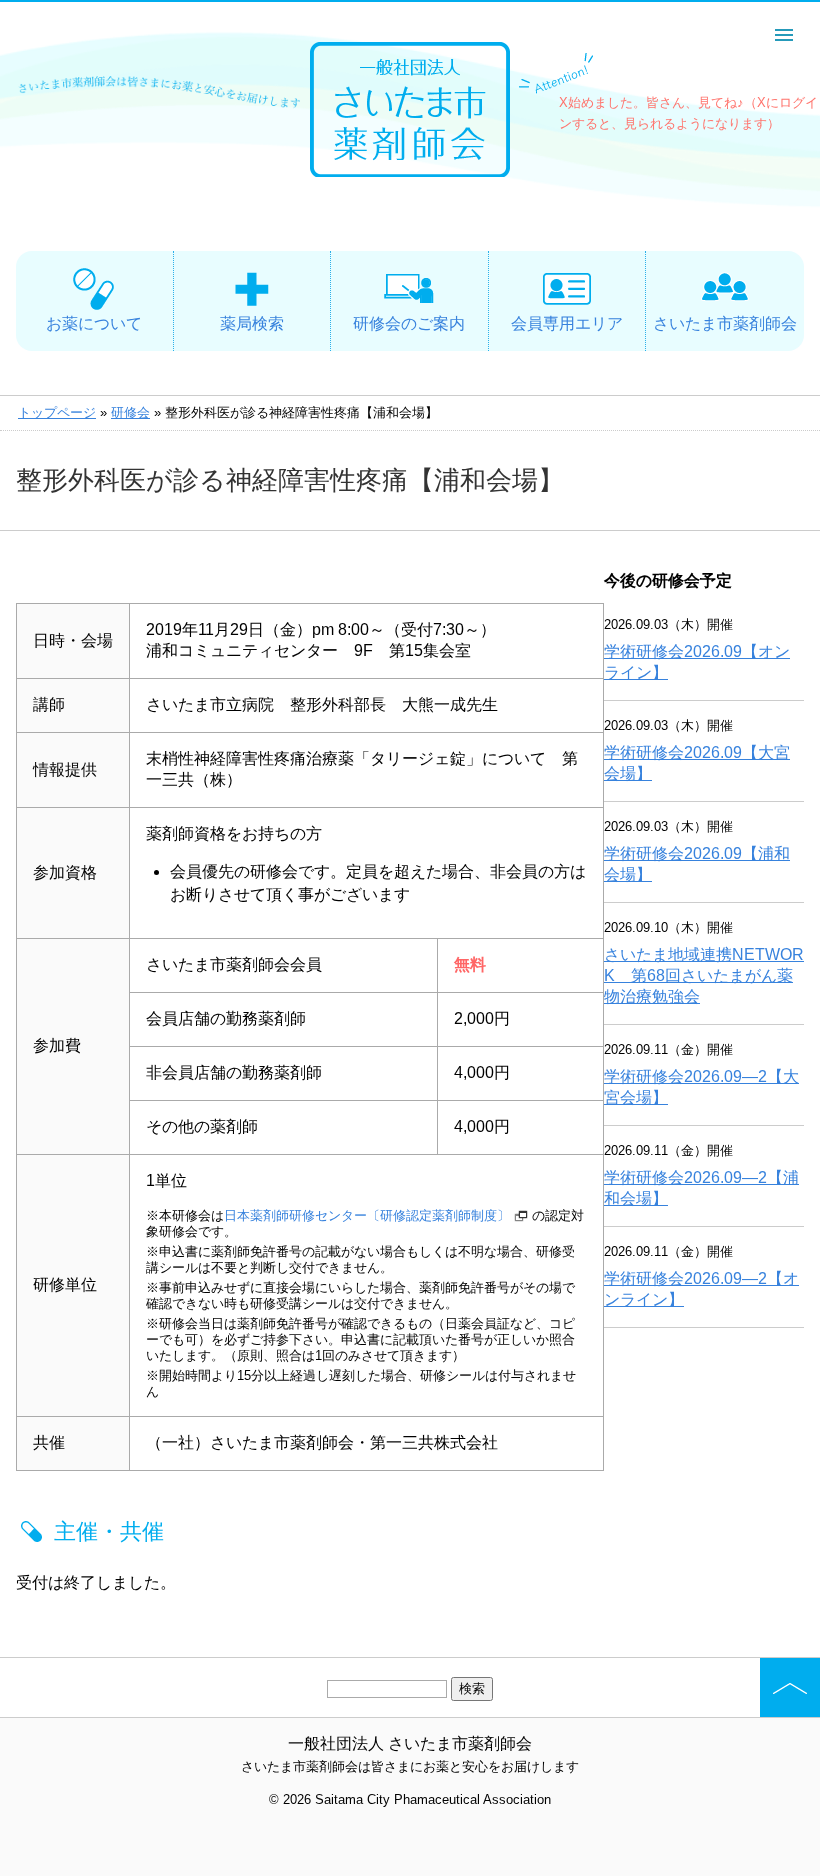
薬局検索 (252, 323)
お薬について (94, 323)
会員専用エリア (567, 323)
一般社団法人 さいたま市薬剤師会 (410, 1743)
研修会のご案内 (409, 323)
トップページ (57, 412)
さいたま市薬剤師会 (725, 323)
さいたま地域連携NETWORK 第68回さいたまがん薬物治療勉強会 (704, 975)
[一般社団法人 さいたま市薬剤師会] (410, 171)
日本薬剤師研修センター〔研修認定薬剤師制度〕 (367, 1215)
